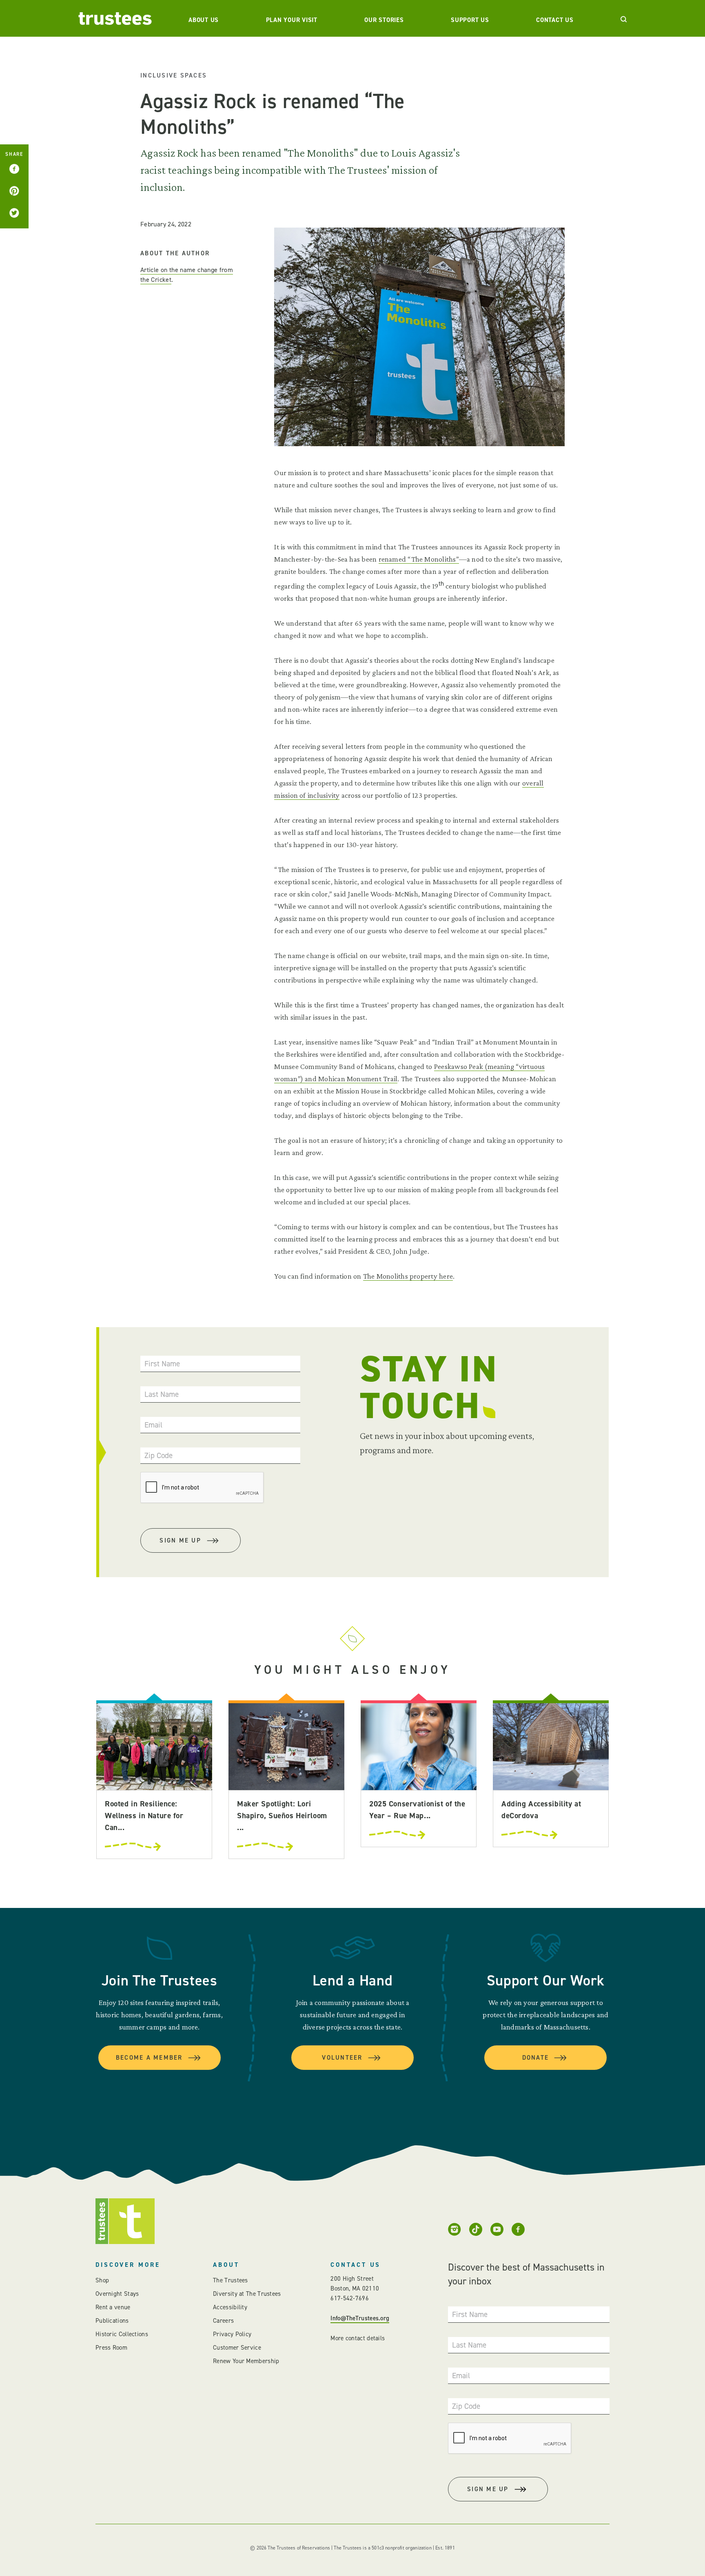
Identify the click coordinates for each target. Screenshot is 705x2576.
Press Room (111, 2348)
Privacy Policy (232, 2334)
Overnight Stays (117, 2294)
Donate (536, 2058)
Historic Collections (122, 2334)
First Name (162, 1364)
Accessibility (230, 2307)
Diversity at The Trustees (247, 2294)
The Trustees (231, 2280)
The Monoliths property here (408, 1276)
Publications (112, 2321)
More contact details (358, 2338)
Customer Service (237, 2348)
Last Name (162, 1394)
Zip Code (159, 1455)
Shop (102, 2280)
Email (153, 1425)
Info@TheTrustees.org (360, 2318)
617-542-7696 (350, 2298)
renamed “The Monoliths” (419, 559)
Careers (223, 2321)
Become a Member (149, 2058)
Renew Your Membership (246, 2361)
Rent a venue (113, 2307)
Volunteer (342, 2058)
